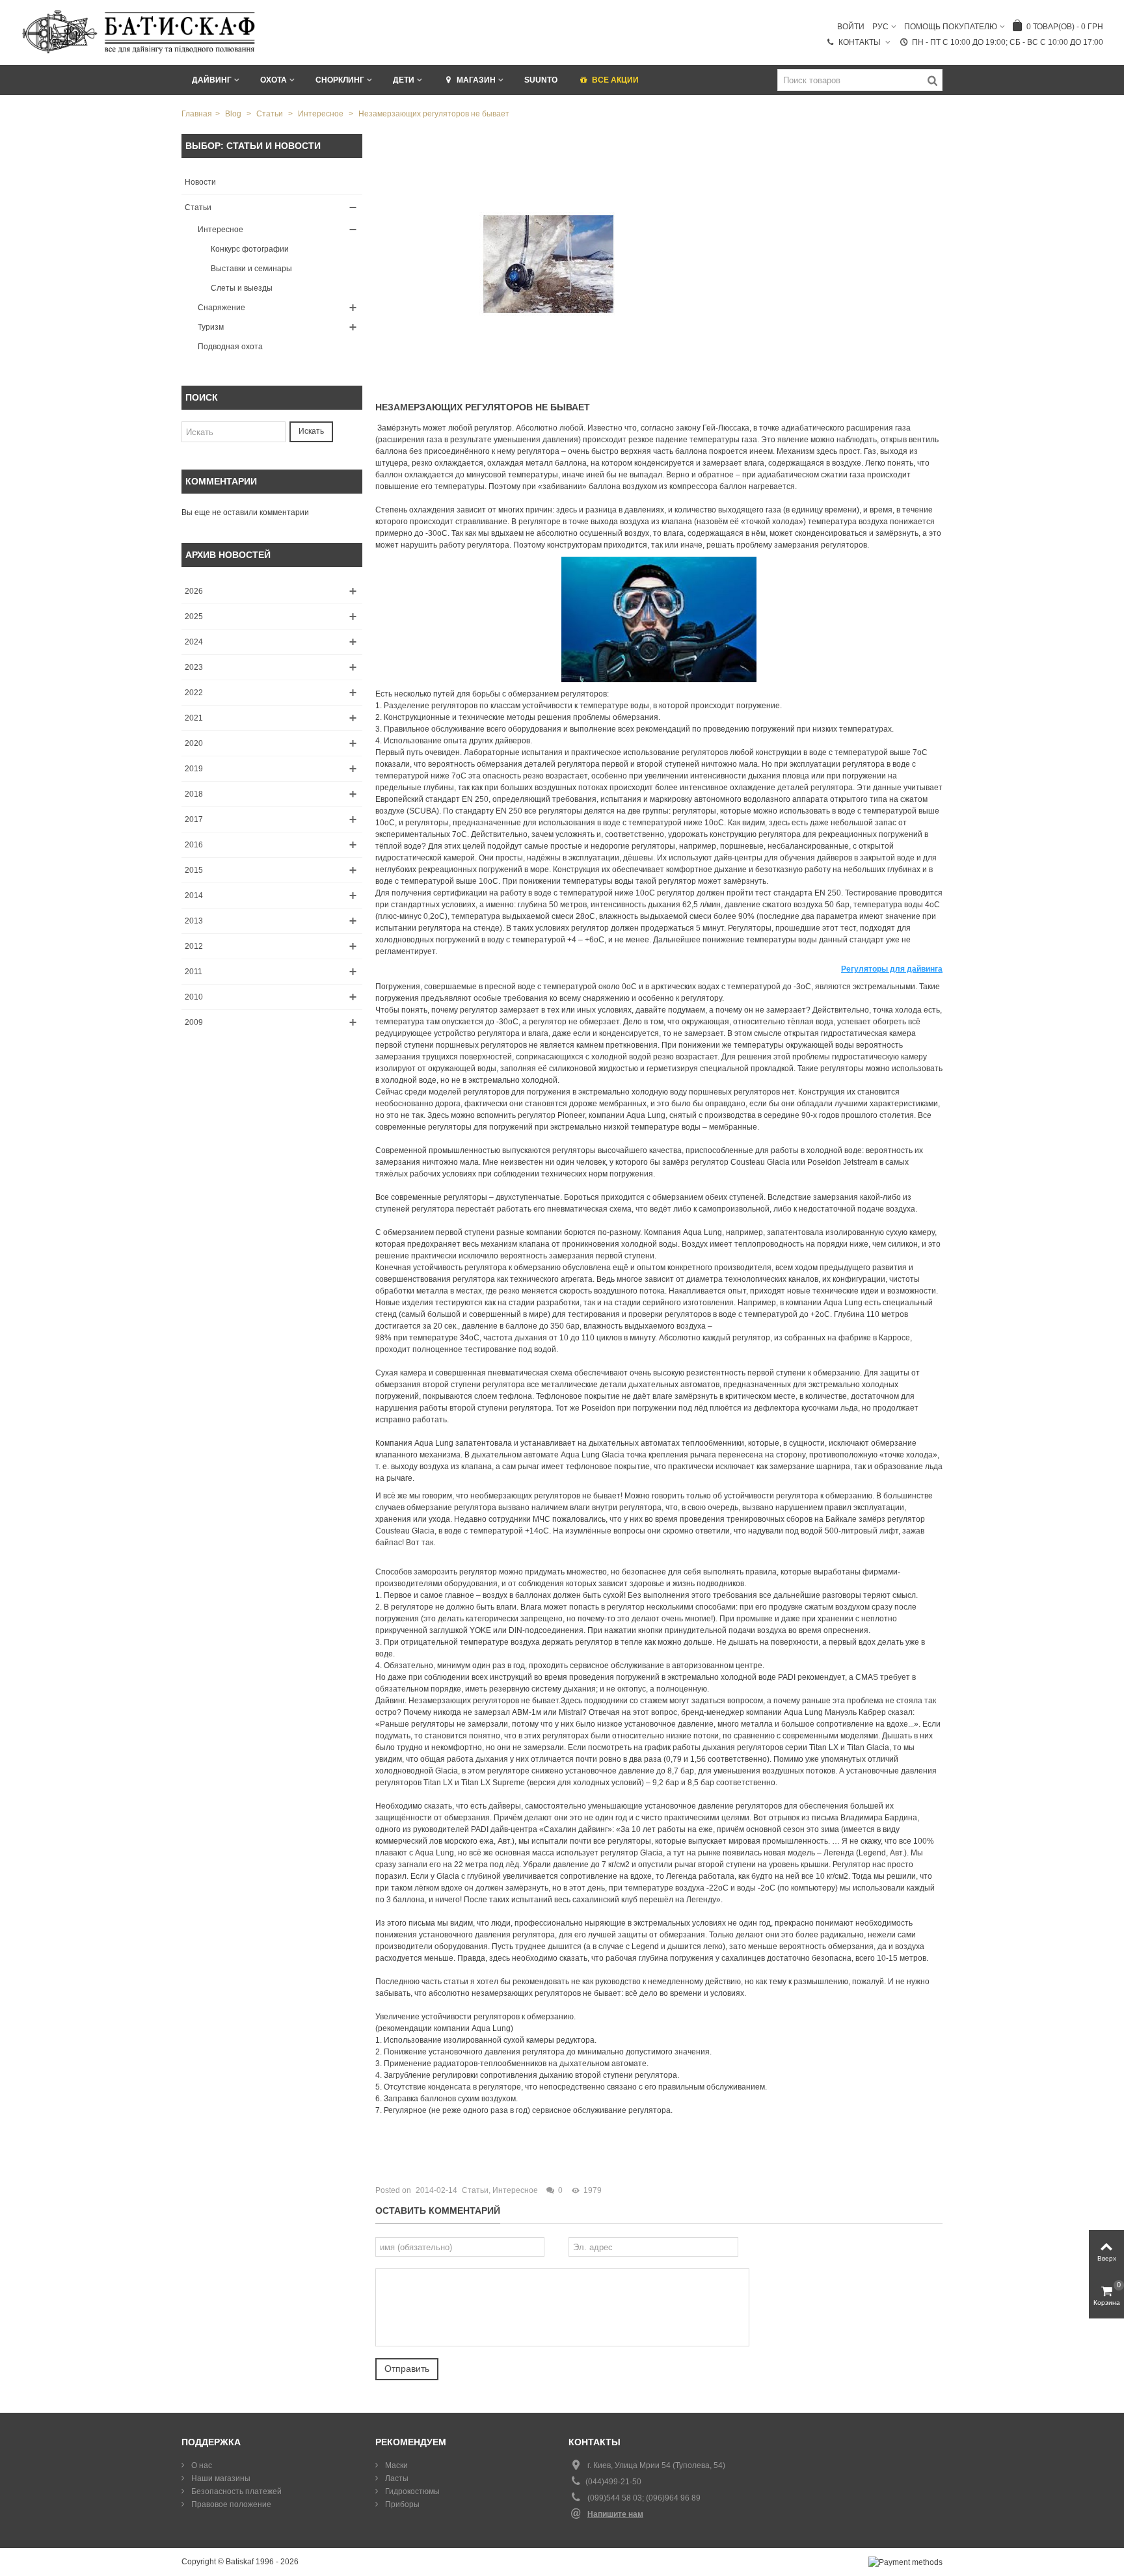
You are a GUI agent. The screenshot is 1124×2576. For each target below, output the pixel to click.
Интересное (221, 230)
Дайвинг (212, 80)
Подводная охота (230, 347)
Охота (274, 80)
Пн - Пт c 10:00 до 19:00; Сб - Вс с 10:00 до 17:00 (1008, 42)
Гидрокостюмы (411, 2491)
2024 (194, 642)
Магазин (476, 80)
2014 (194, 896)
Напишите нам (615, 2514)
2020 (194, 743)
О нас (201, 2465)
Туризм (211, 327)
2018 (194, 794)
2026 (194, 591)
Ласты (396, 2478)
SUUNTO (541, 80)
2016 (194, 845)
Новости (200, 182)
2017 (194, 819)
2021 (194, 718)
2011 (194, 972)
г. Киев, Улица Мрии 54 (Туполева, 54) (656, 2465)
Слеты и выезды (242, 288)
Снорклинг (340, 80)
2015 (194, 870)
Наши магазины (220, 2478)
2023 (194, 667)
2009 (194, 1022)
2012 (194, 946)
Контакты (861, 42)
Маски (395, 2465)
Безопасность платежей (235, 2491)
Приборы (401, 2504)
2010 (194, 997)
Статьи (198, 207)
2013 (194, 921)
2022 (194, 693)
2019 (194, 769)
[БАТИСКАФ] (140, 32)
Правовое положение (230, 2504)
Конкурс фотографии (250, 249)
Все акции (615, 80)
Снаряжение (221, 308)
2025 (194, 617)
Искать (311, 431)
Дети (404, 80)
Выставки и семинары (251, 269)
